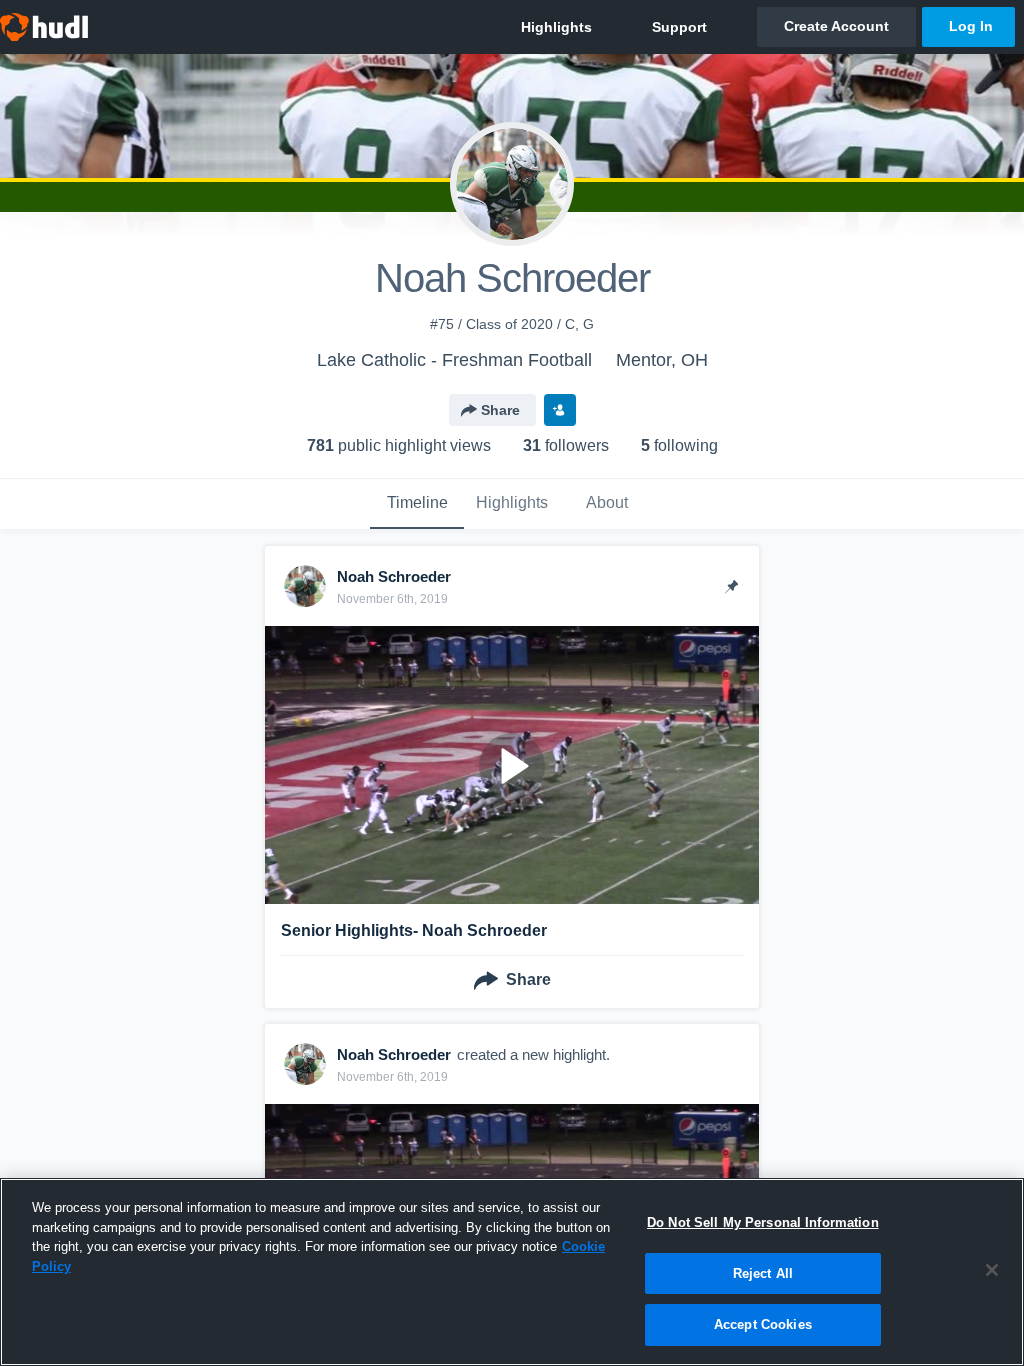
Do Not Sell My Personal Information (763, 1222)
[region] (512, 1272)
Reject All (763, 1273)
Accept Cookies (763, 1324)
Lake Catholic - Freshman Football (454, 360)
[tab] (417, 504)
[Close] (992, 1270)
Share (500, 410)
